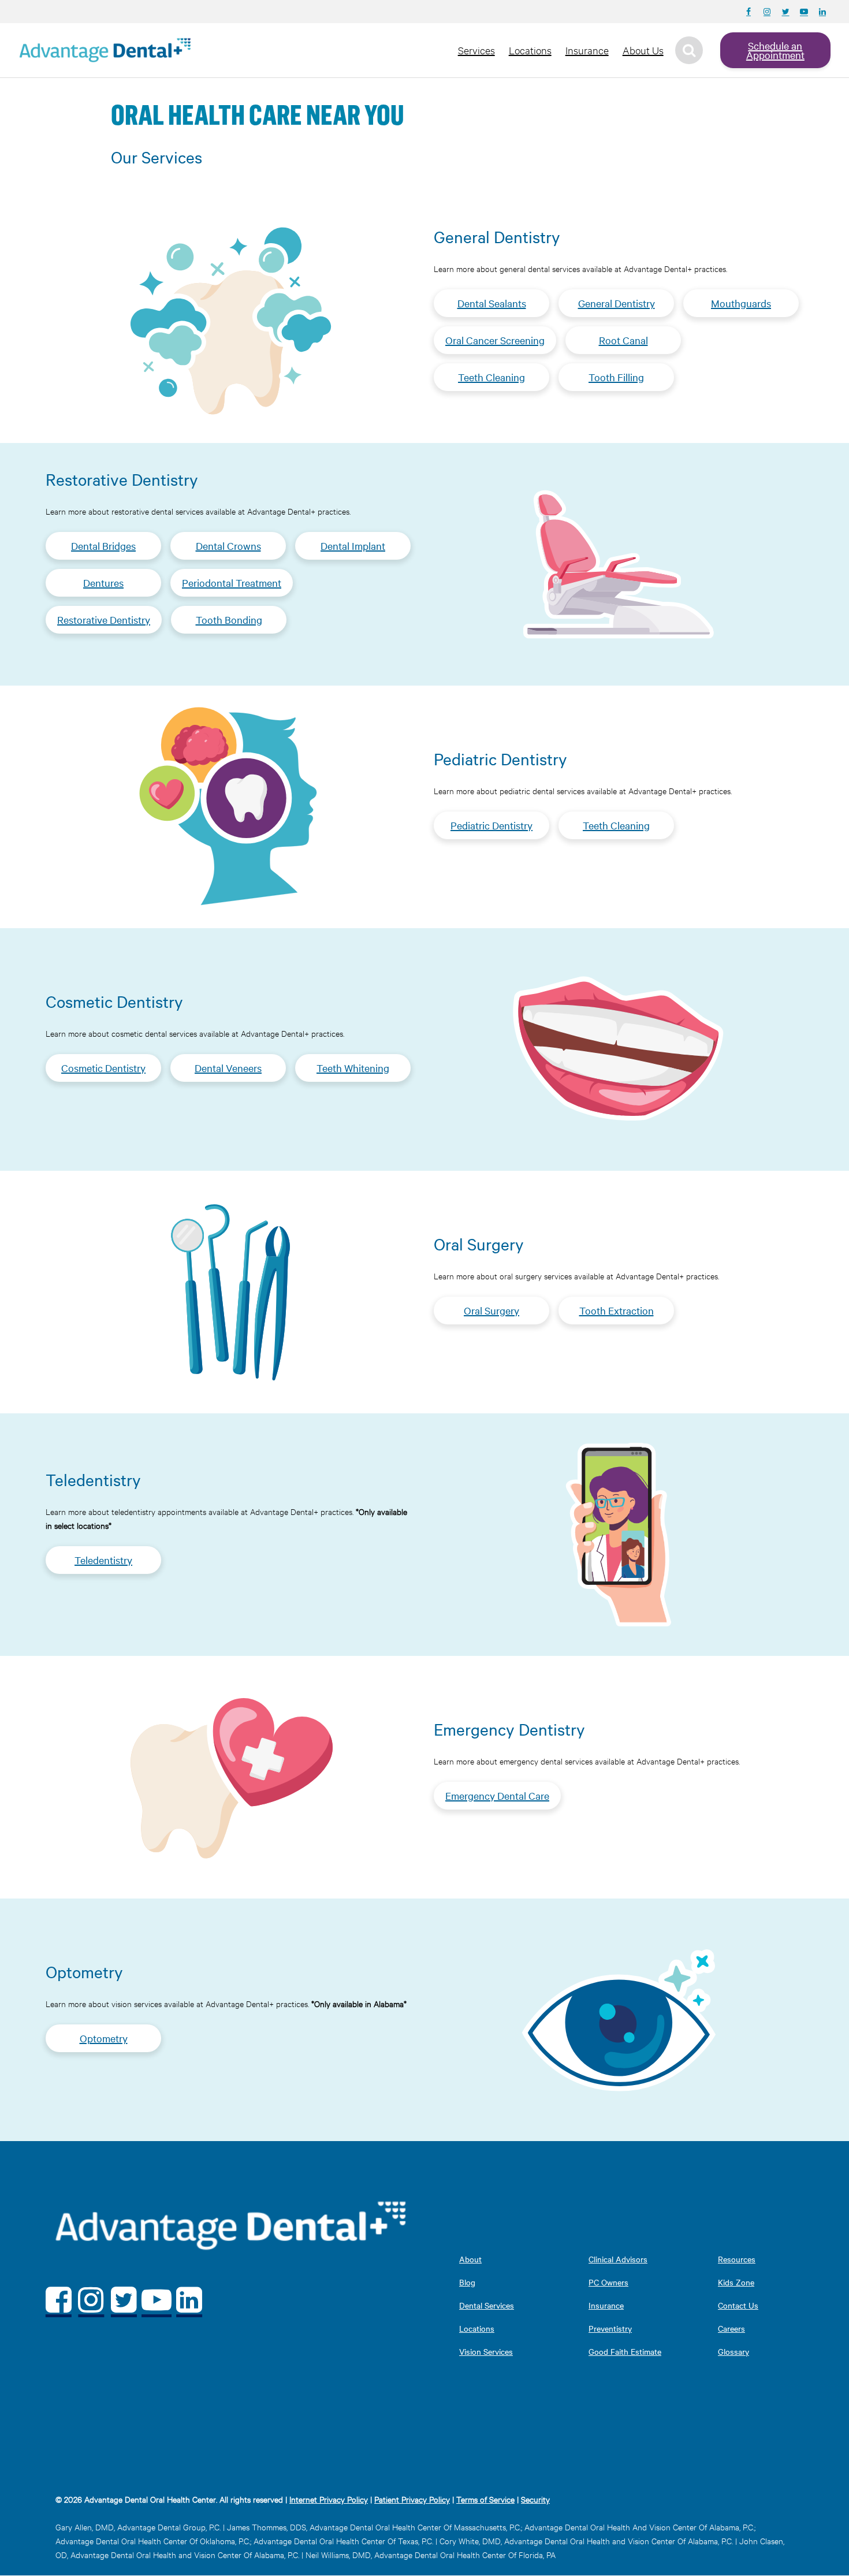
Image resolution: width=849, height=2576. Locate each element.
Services (476, 50)
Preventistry (610, 2328)
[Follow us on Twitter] (785, 12)
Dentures (103, 582)
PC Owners (608, 2282)
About (470, 2259)
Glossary (733, 2351)
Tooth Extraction (617, 1310)
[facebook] (59, 2300)
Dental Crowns (228, 546)
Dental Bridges (103, 546)
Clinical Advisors (618, 2259)
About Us (643, 50)
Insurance (587, 50)
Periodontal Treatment (232, 582)
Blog (467, 2282)
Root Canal (623, 340)
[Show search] (689, 50)
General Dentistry (617, 303)
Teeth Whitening (353, 1068)
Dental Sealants (492, 303)
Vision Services (486, 2351)
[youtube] (157, 2300)
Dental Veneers (228, 1068)
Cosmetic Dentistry (103, 1068)
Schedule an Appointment (775, 50)
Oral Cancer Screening (495, 340)
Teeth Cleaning (491, 377)
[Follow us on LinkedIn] (822, 12)
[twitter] (124, 2300)
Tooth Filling (616, 377)
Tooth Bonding (229, 619)
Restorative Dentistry (104, 619)
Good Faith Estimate (625, 2351)
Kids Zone (736, 2282)
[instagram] (92, 2300)
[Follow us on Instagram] (767, 12)
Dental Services (487, 2305)
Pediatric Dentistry (491, 825)
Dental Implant (353, 546)
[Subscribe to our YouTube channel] (804, 12)
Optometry (104, 2038)
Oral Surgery (491, 1310)
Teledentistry (103, 1560)
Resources (737, 2259)
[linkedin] (189, 2300)
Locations (530, 50)
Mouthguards (741, 303)
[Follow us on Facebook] (749, 12)
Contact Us (738, 2305)
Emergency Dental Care (497, 1795)
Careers (731, 2328)
